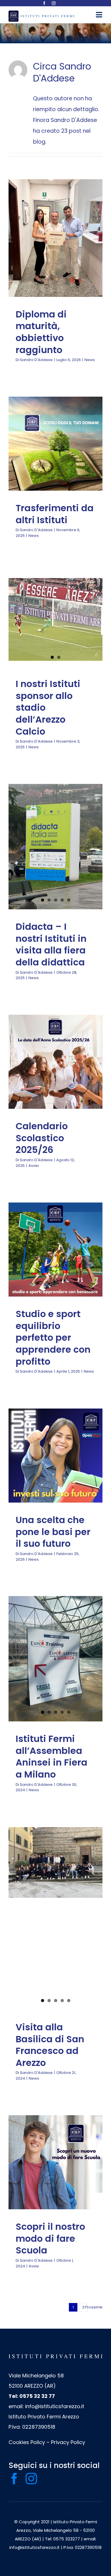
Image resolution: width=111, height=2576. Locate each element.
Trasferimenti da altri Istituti (55, 514)
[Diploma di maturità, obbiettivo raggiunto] (55, 238)
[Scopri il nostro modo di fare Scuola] (55, 2162)
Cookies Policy (27, 2442)
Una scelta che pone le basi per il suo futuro (53, 1532)
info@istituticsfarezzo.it (55, 2406)
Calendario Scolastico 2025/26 (42, 1138)
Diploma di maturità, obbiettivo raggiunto (41, 332)
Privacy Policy (68, 2442)
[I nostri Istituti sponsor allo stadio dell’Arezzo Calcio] (55, 619)
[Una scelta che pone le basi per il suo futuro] (55, 1456)
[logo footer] (55, 2357)
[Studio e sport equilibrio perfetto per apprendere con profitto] (55, 1250)
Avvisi (55, 1074)
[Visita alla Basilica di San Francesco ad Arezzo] (55, 1862)
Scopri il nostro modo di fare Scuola (50, 2238)
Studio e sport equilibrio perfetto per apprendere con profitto (53, 1337)
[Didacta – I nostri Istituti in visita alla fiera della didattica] (55, 847)
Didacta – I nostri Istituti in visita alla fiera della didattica (51, 944)
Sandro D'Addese (36, 360)
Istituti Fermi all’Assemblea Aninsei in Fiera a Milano (52, 1756)
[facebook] (44, 3)
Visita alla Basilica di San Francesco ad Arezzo (50, 2045)
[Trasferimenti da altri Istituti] (55, 444)
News (55, 261)
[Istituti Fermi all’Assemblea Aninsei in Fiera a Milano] (55, 1659)
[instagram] (54, 3)
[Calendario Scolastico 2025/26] (55, 1062)
